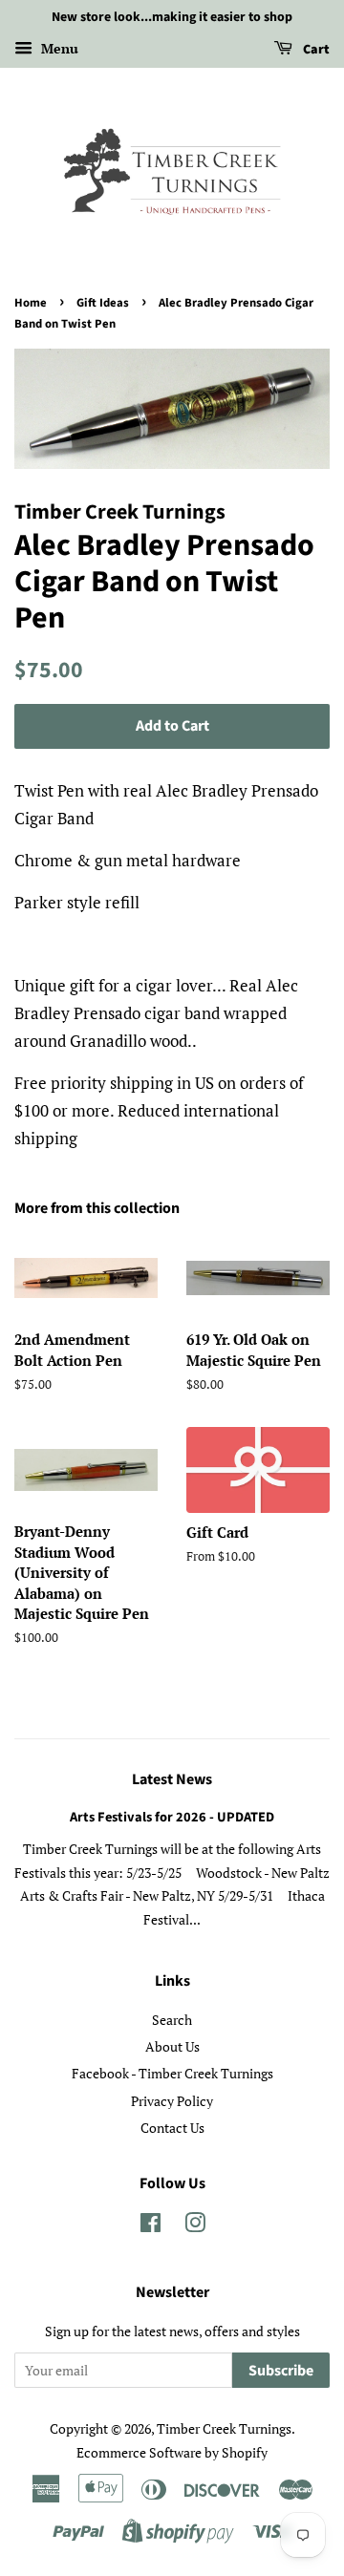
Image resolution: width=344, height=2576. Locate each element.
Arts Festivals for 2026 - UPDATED (172, 1817)
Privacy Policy (172, 2101)
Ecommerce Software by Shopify (172, 2452)
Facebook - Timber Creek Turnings (172, 2073)
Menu (58, 48)
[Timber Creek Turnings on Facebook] (150, 2226)
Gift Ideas (103, 303)
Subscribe (281, 2371)
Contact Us (172, 2128)
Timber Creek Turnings (224, 2428)
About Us (172, 2046)
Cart (315, 50)
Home (31, 303)
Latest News (172, 1779)
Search (172, 2020)
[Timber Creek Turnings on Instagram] (195, 2226)
